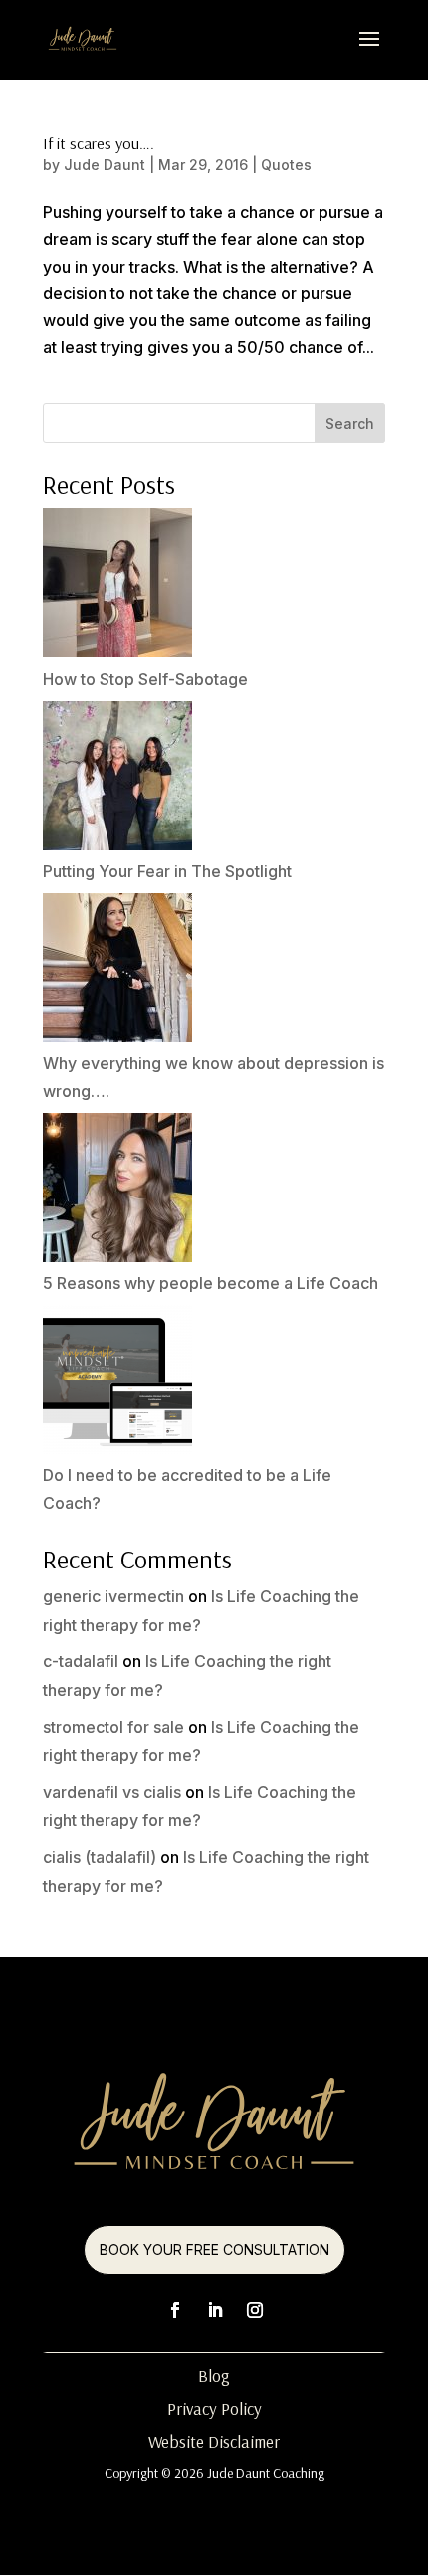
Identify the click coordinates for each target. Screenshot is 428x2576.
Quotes (286, 165)
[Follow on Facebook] (175, 2310)
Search (350, 423)
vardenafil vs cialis (112, 1792)
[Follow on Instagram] (255, 2310)
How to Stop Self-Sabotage (145, 679)
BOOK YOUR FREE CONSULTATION (214, 2249)
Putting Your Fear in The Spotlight (167, 871)
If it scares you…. (99, 143)
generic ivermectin (113, 1596)
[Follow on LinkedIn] (215, 2310)
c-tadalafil (81, 1661)
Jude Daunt (105, 165)
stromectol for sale (113, 1727)
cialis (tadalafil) (100, 1857)
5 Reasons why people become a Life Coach (211, 1283)
